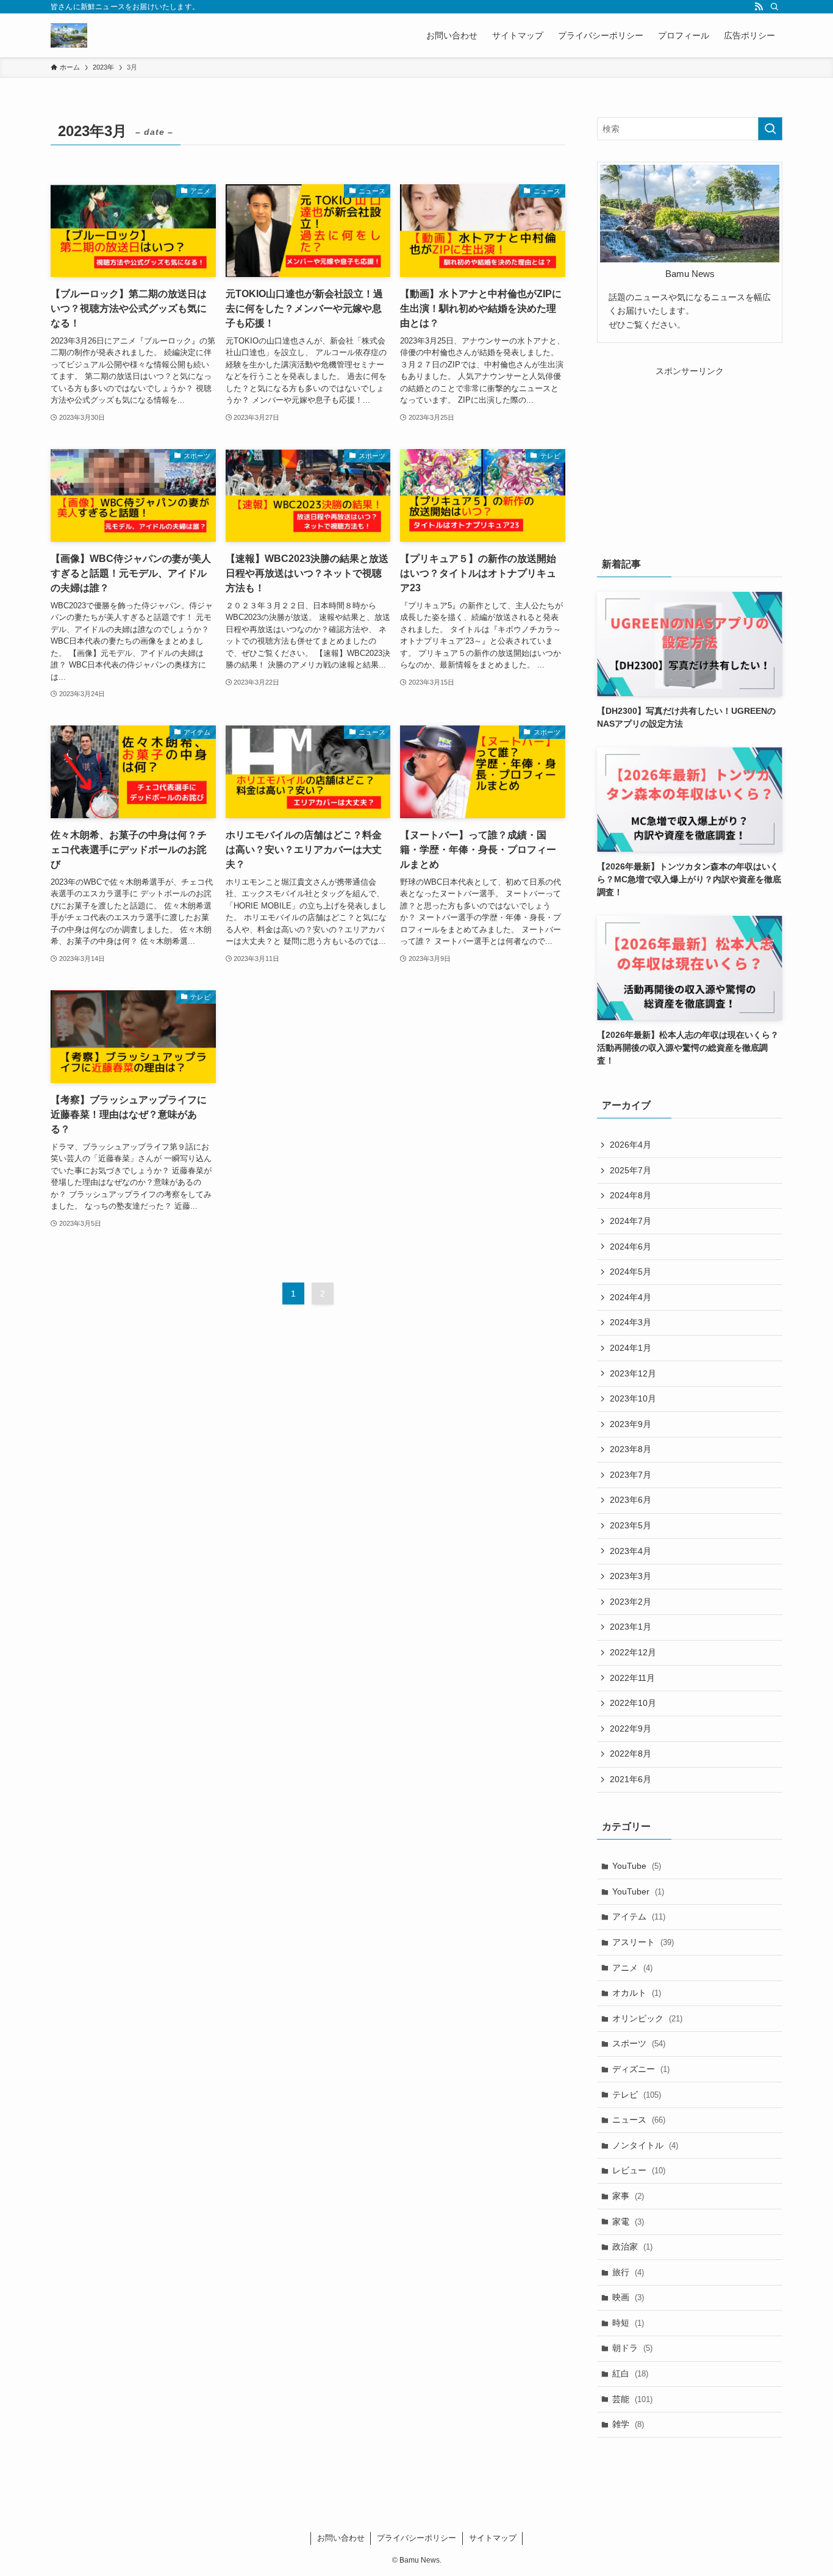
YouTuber (638, 1891)
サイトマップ (493, 2538)
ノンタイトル (645, 2145)
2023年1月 (631, 1627)
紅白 (630, 2373)
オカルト (637, 1993)
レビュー (639, 2170)
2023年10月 (633, 1398)
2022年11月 (632, 1678)
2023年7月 (631, 1475)
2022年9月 (631, 1729)
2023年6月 (631, 1500)
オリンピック (647, 2018)
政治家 (632, 2247)
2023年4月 (631, 1551)
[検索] (774, 7)
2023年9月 (631, 1424)
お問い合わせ (341, 2538)
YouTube (637, 1866)
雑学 (628, 2424)
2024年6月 (631, 1247)
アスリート (643, 1942)
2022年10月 (633, 1703)
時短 (628, 2323)
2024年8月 (631, 1195)
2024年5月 (631, 1272)
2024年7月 (631, 1221)
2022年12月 (633, 1652)
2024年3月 (631, 1322)
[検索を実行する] (770, 129)
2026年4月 (631, 1145)
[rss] (759, 7)
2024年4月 (631, 1297)
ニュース (639, 2120)
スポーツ (639, 2043)
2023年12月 (633, 1373)
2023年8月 (631, 1449)
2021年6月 (631, 1779)
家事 (628, 2196)
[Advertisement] (690, 454)
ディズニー (641, 2069)
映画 (628, 2297)
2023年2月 (631, 1602)
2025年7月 (631, 1170)
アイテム (639, 1916)
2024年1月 (631, 1348)
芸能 (632, 2399)
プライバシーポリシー (416, 2538)
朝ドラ (632, 2348)
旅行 (628, 2272)
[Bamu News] (69, 35)
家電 (628, 2222)
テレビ (637, 2095)
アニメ (632, 1968)
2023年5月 (631, 1525)
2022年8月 (631, 1754)
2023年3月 (631, 1576)
